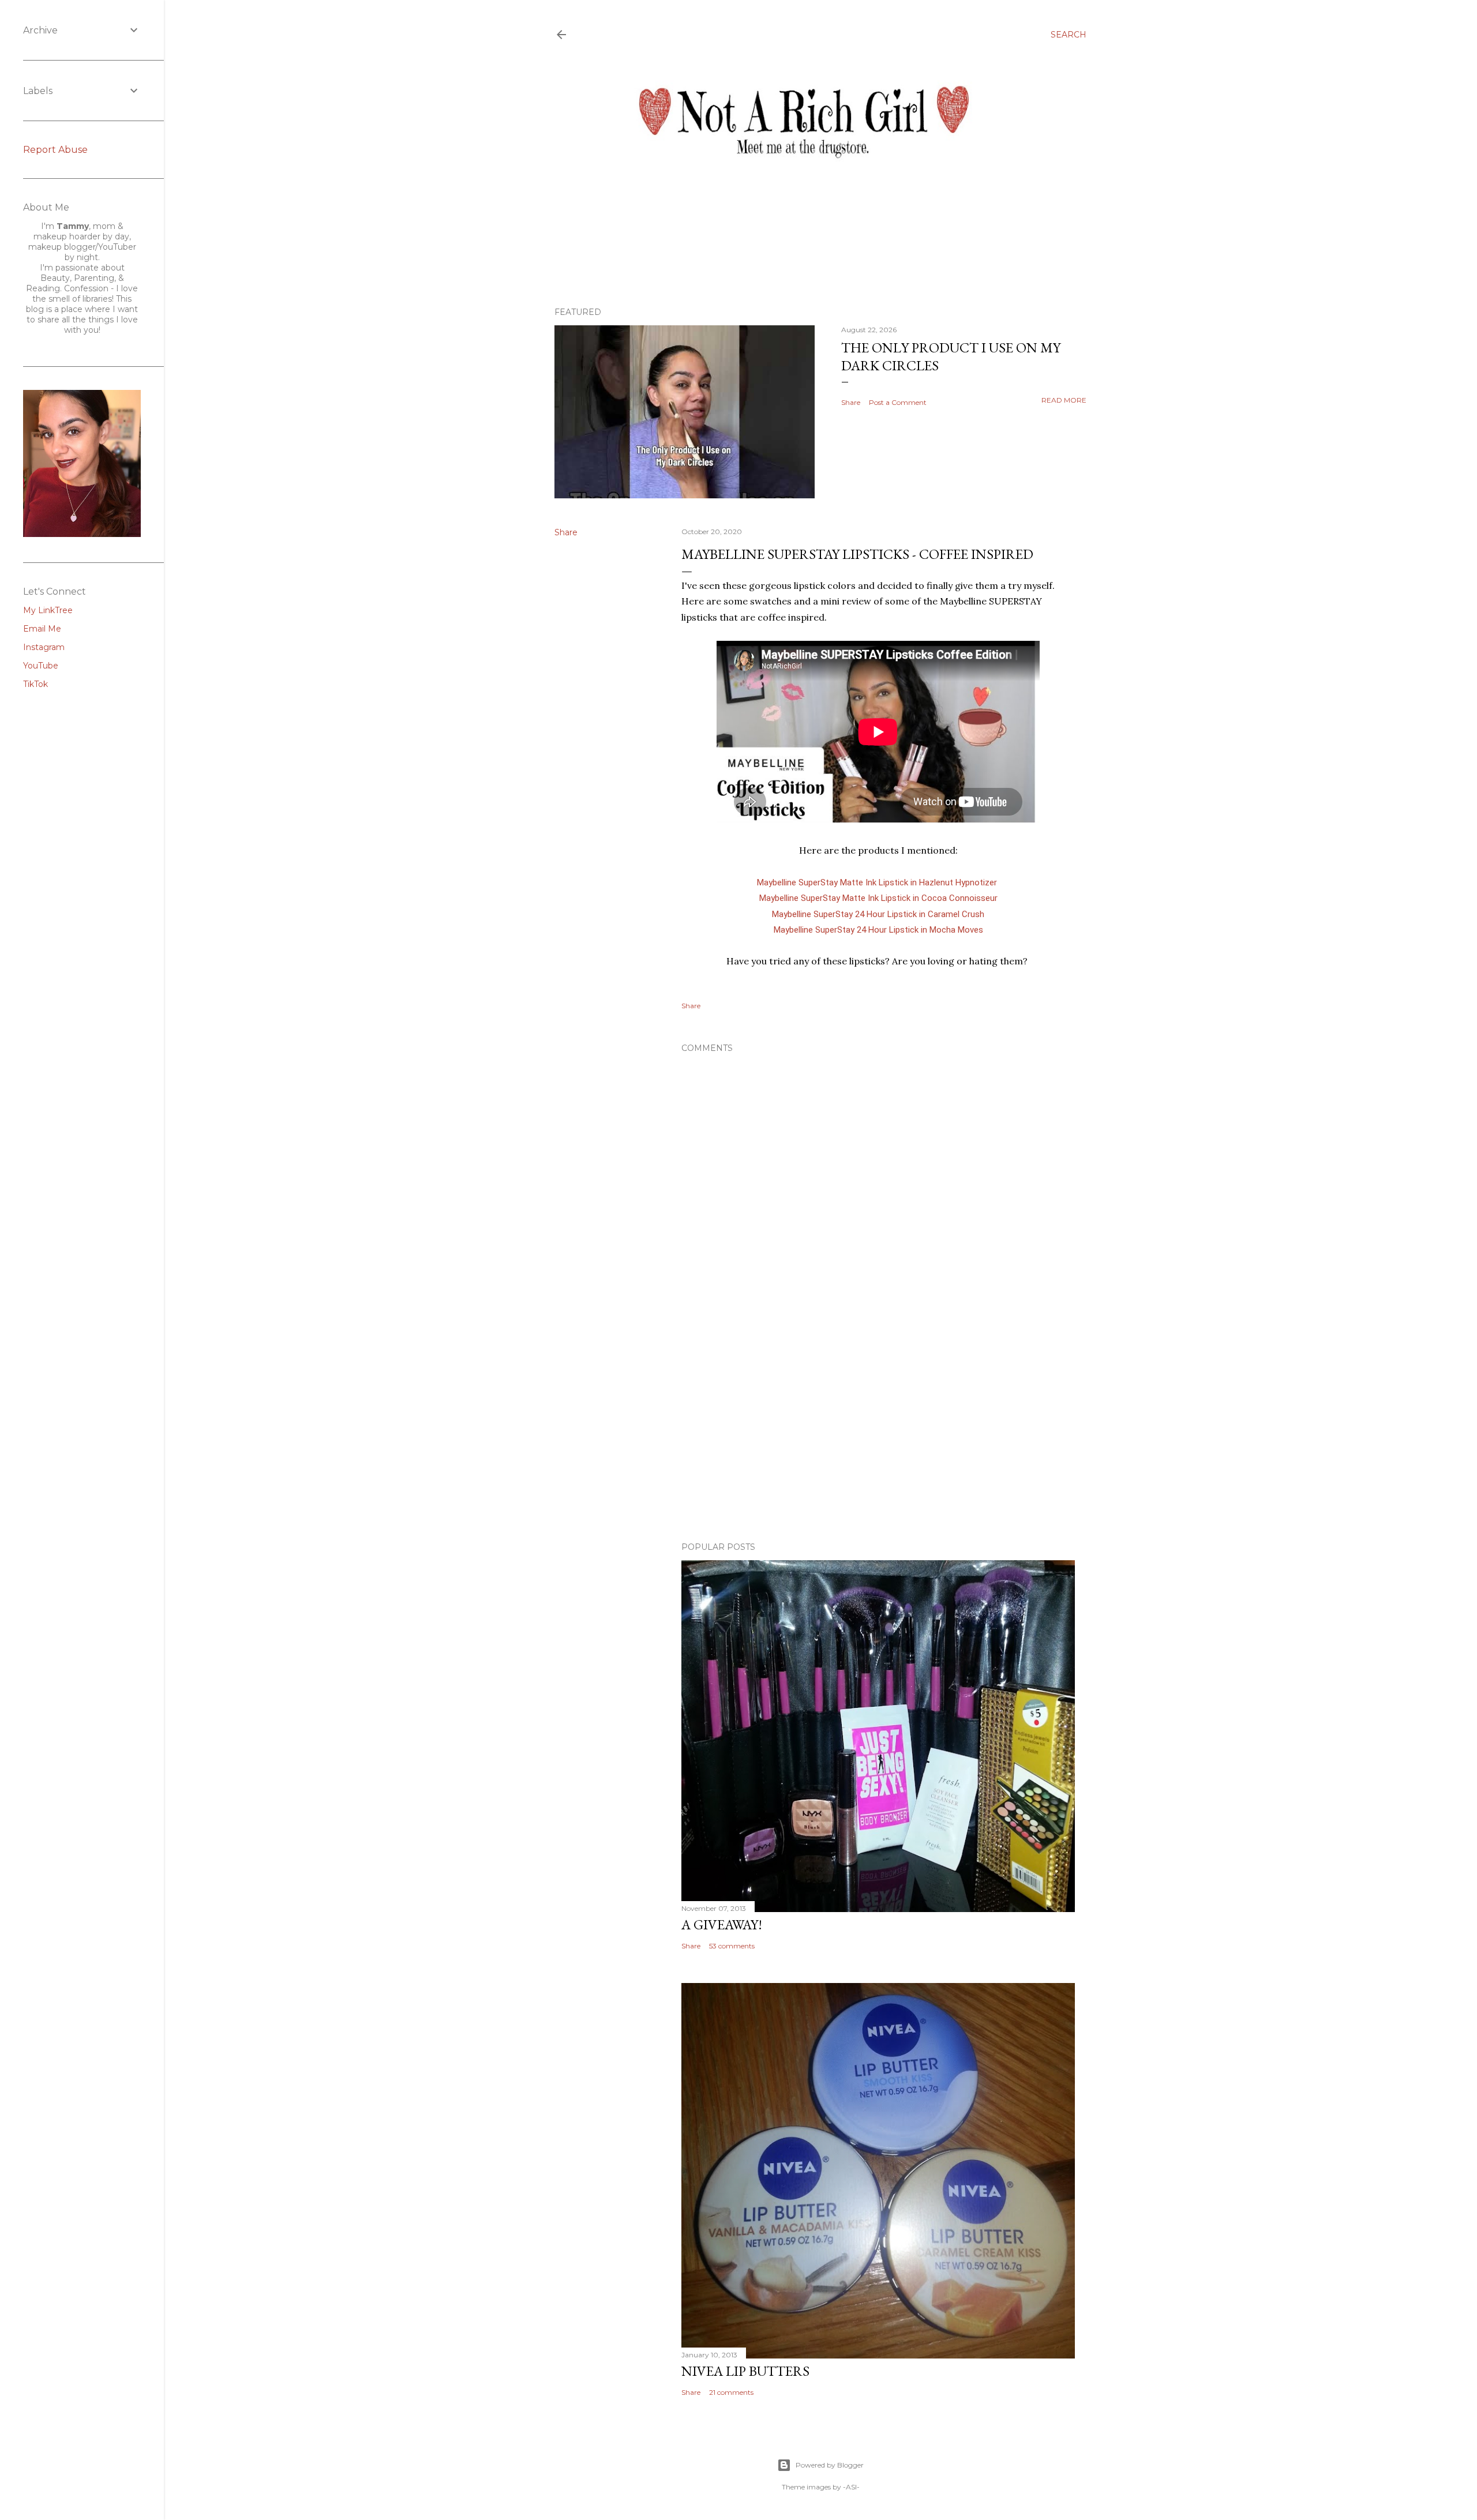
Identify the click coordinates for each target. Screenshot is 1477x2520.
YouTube (41, 666)
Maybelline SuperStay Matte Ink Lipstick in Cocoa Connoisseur (878, 898)
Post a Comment (898, 402)
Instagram (44, 647)
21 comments (731, 2392)
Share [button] (851, 402)
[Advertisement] (878, 1432)
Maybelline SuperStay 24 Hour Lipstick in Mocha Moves (878, 930)
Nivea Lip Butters (745, 2371)
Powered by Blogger (830, 2465)
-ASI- (851, 2487)
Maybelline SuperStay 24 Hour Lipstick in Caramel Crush (878, 914)
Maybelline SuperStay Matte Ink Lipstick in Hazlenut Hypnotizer (878, 882)
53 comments (732, 1946)
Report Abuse (55, 150)
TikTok (35, 684)
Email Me (42, 629)
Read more (1064, 400)
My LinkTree (48, 610)
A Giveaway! (722, 1924)
